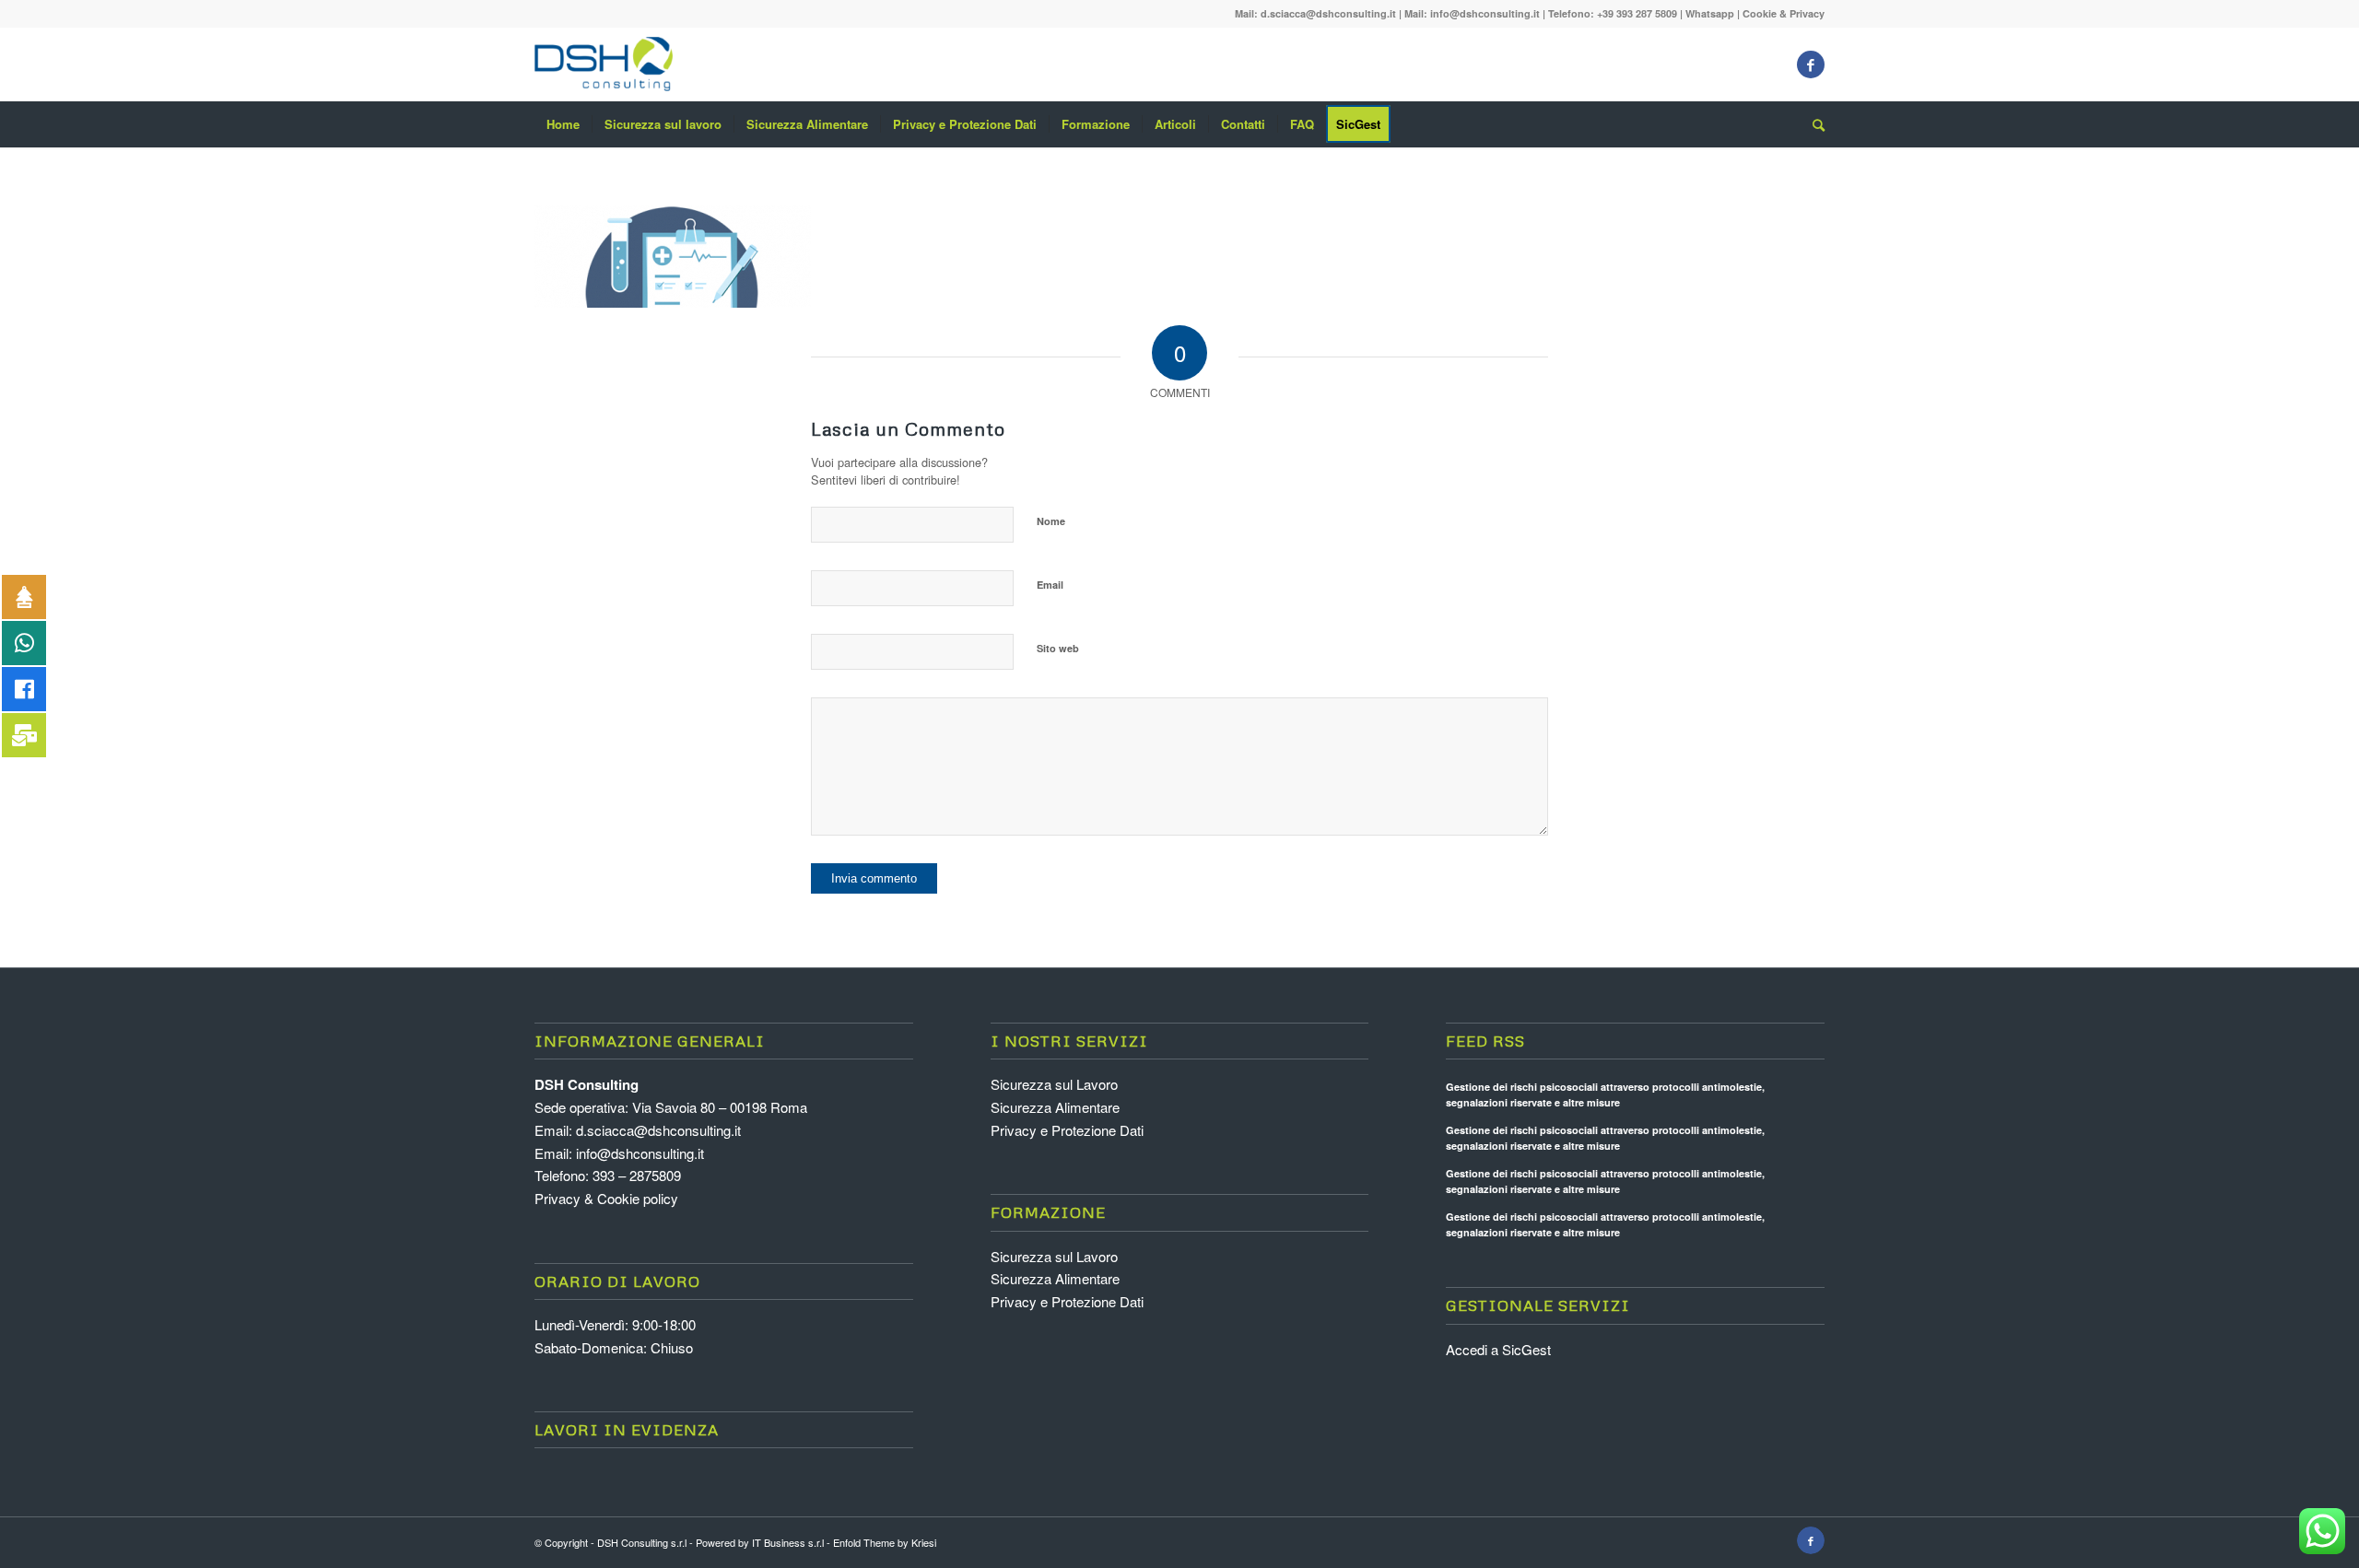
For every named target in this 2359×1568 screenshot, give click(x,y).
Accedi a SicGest (1498, 1349)
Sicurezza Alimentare (1055, 1107)
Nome (1051, 521)
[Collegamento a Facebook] (1811, 64)
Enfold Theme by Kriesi (885, 1542)
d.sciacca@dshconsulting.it (1328, 13)
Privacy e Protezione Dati (1067, 1130)
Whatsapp (1710, 13)
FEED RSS (1485, 1041)
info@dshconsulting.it (1485, 13)
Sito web (1058, 648)
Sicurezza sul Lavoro (1054, 1084)
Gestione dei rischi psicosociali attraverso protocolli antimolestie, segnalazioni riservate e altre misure (1605, 1094)
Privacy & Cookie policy (606, 1198)
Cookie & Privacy (1784, 13)
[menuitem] (563, 124)
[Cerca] (1813, 124)
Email (1050, 585)
